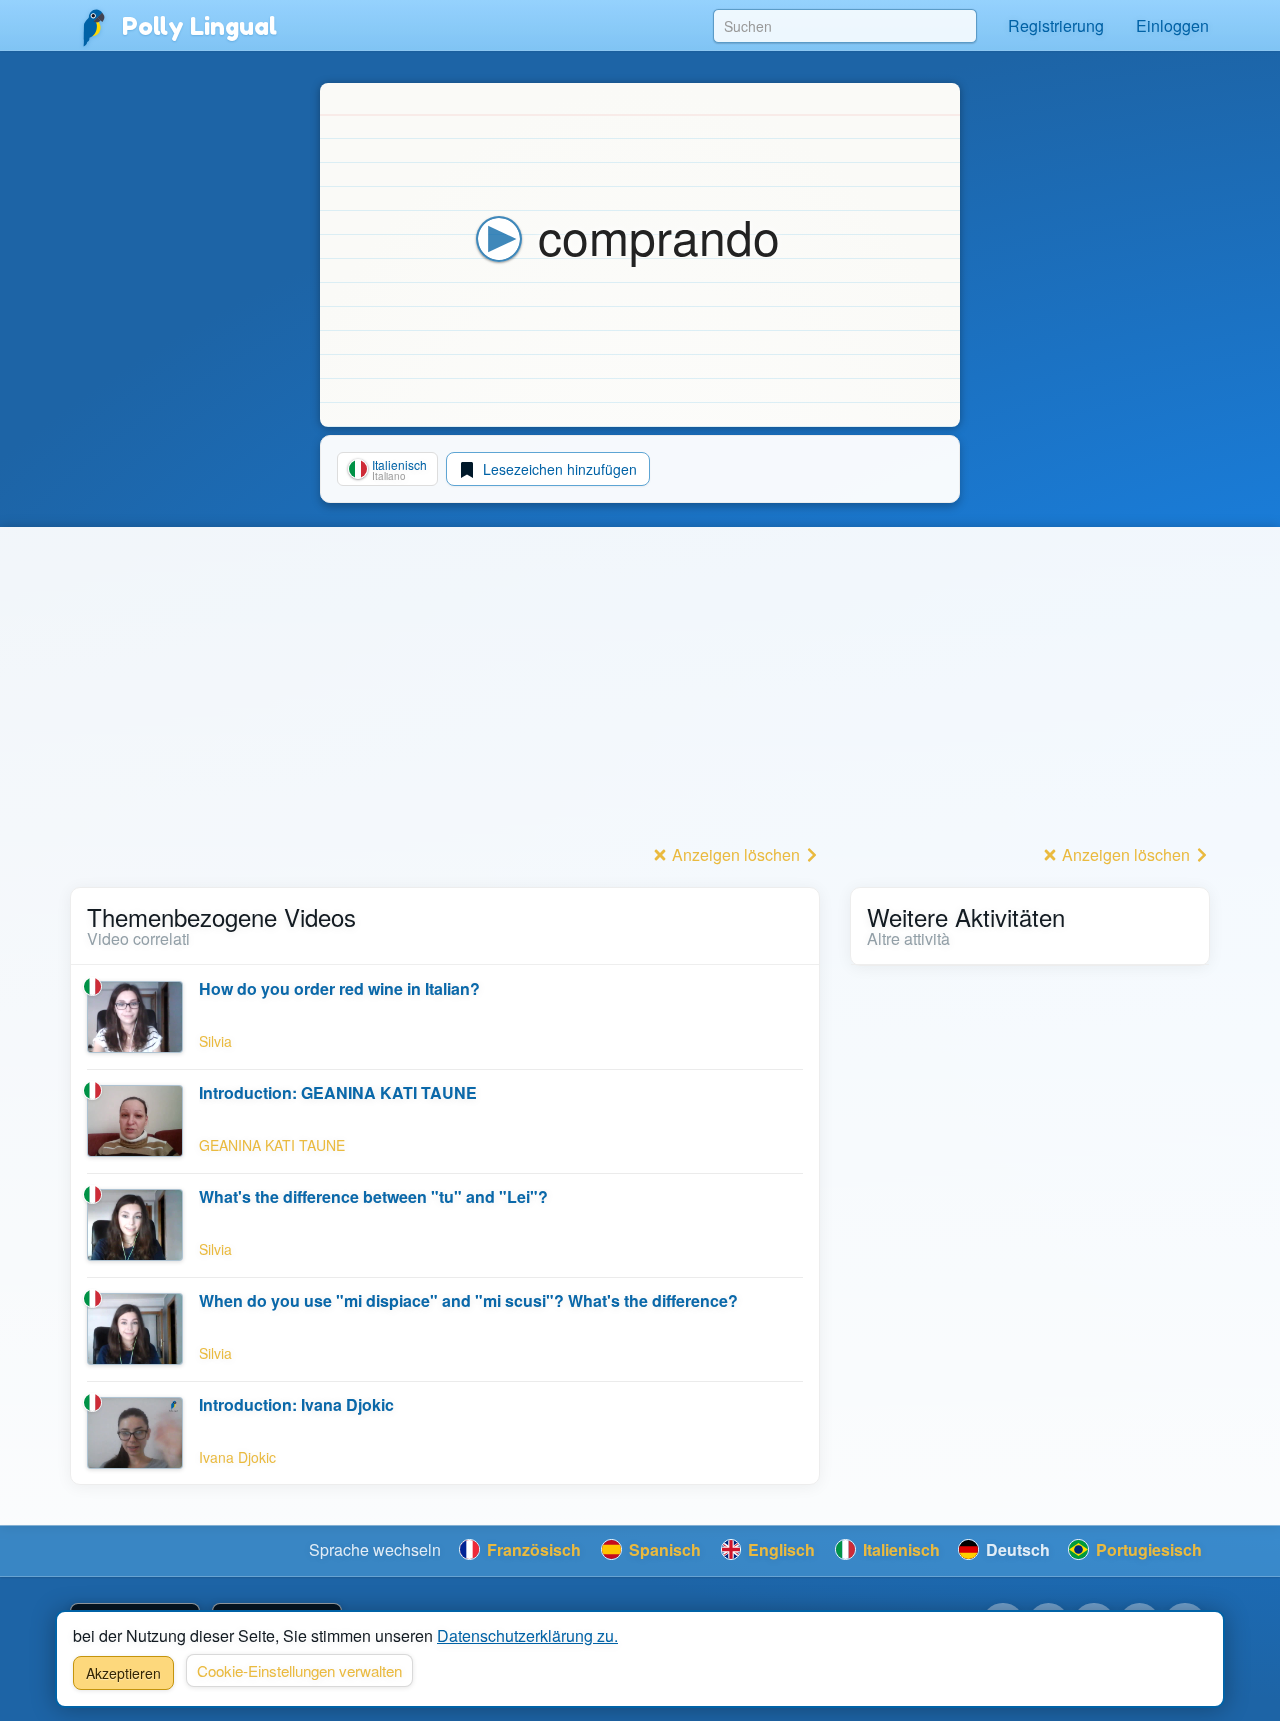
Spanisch (663, 1549)
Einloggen (1172, 25)
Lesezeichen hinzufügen (558, 469)
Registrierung (1056, 25)
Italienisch (899, 1549)
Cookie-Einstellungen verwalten (299, 1670)
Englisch (779, 1549)
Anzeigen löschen (736, 854)
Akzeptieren (123, 1673)
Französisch (532, 1549)
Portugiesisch (1147, 1549)
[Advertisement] (445, 699)
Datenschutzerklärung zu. (527, 1635)
